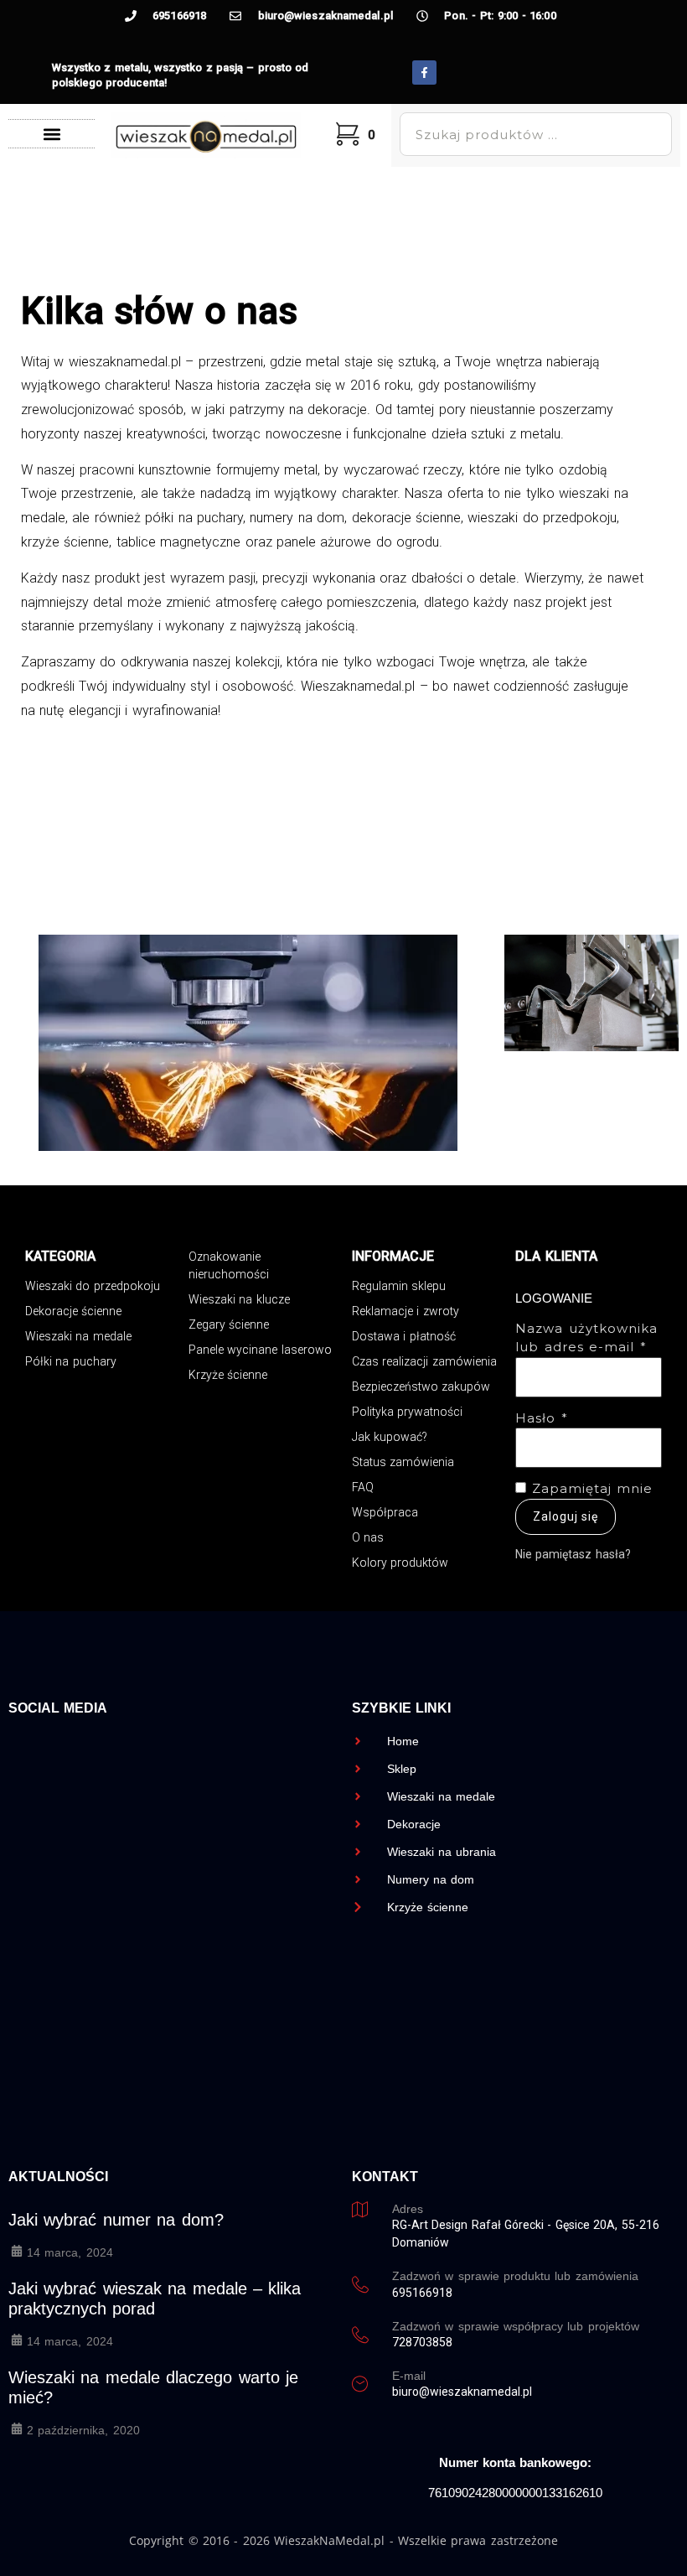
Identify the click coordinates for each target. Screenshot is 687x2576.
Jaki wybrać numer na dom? (116, 2220)
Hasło (542, 1418)
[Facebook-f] (424, 73)
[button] (52, 134)
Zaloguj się (566, 1516)
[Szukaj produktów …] (535, 134)
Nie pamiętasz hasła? (573, 1554)
